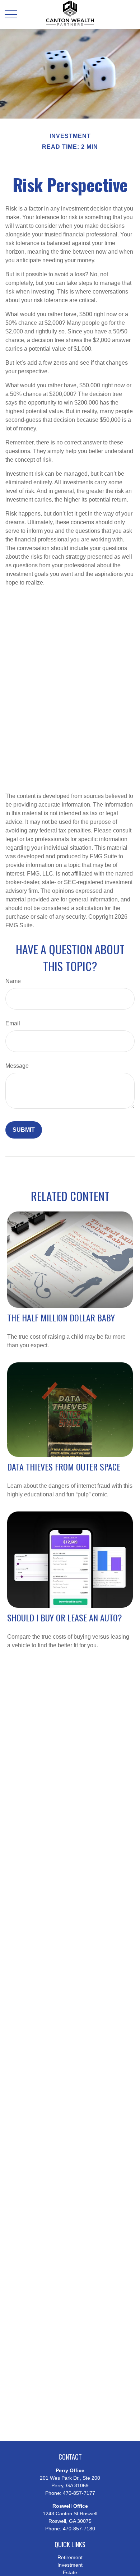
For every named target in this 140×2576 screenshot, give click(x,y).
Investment (70, 2565)
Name (13, 981)
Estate (70, 2572)
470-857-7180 (79, 2529)
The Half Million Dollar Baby (61, 1317)
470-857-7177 (79, 2493)
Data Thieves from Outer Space (64, 1467)
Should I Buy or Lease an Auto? (65, 1617)
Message (17, 1066)
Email (13, 1023)
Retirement (70, 2557)
